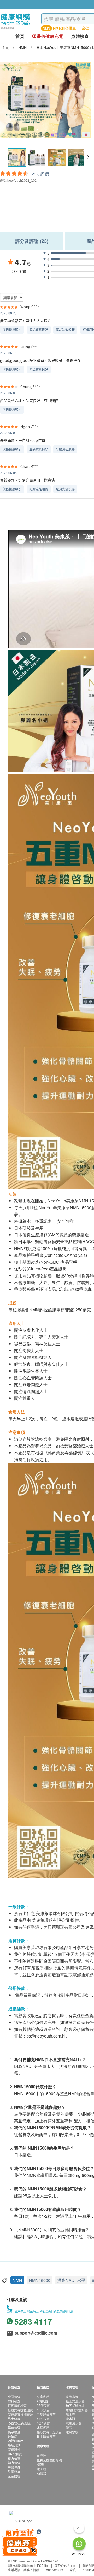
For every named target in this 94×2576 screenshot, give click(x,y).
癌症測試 (14, 2445)
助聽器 (42, 2473)
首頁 (20, 36)
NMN (17, 2280)
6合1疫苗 (43, 2423)
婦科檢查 (14, 2401)
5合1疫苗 (43, 2418)
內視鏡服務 (16, 2440)
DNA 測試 (15, 2454)
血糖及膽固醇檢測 (49, 2460)
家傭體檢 (14, 2449)
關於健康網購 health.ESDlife (28, 2565)
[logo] (15, 29)
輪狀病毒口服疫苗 (49, 2432)
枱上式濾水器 (75, 2401)
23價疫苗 (43, 2405)
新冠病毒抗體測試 (20, 2410)
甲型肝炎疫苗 (46, 2414)
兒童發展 (14, 2471)
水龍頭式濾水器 (77, 2410)
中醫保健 (14, 2467)
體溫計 (42, 2464)
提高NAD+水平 (71, 2280)
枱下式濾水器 (75, 2405)
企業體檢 (14, 2476)
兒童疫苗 (43, 2396)
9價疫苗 (42, 2401)
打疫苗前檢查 (17, 2405)
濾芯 (69, 2427)
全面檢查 (14, 2396)
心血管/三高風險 (19, 2423)
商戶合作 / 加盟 (65, 2565)
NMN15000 (40, 2280)
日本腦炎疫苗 (46, 2436)
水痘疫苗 (43, 2427)
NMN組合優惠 (64, 28)
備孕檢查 (14, 2432)
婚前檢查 (14, 2427)
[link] (21, 2520)
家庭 (73, 2570)
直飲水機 (72, 2396)
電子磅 (42, 2469)
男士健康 (14, 2418)
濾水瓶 (70, 2418)
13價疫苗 (43, 2410)
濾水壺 (70, 2414)
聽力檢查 (14, 2462)
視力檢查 (14, 2458)
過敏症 (13, 2436)
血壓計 (42, 2455)
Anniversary (54, 2570)
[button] (88, 157)
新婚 (36, 2570)
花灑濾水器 (74, 2423)
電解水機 (72, 2432)
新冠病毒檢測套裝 (20, 2414)
